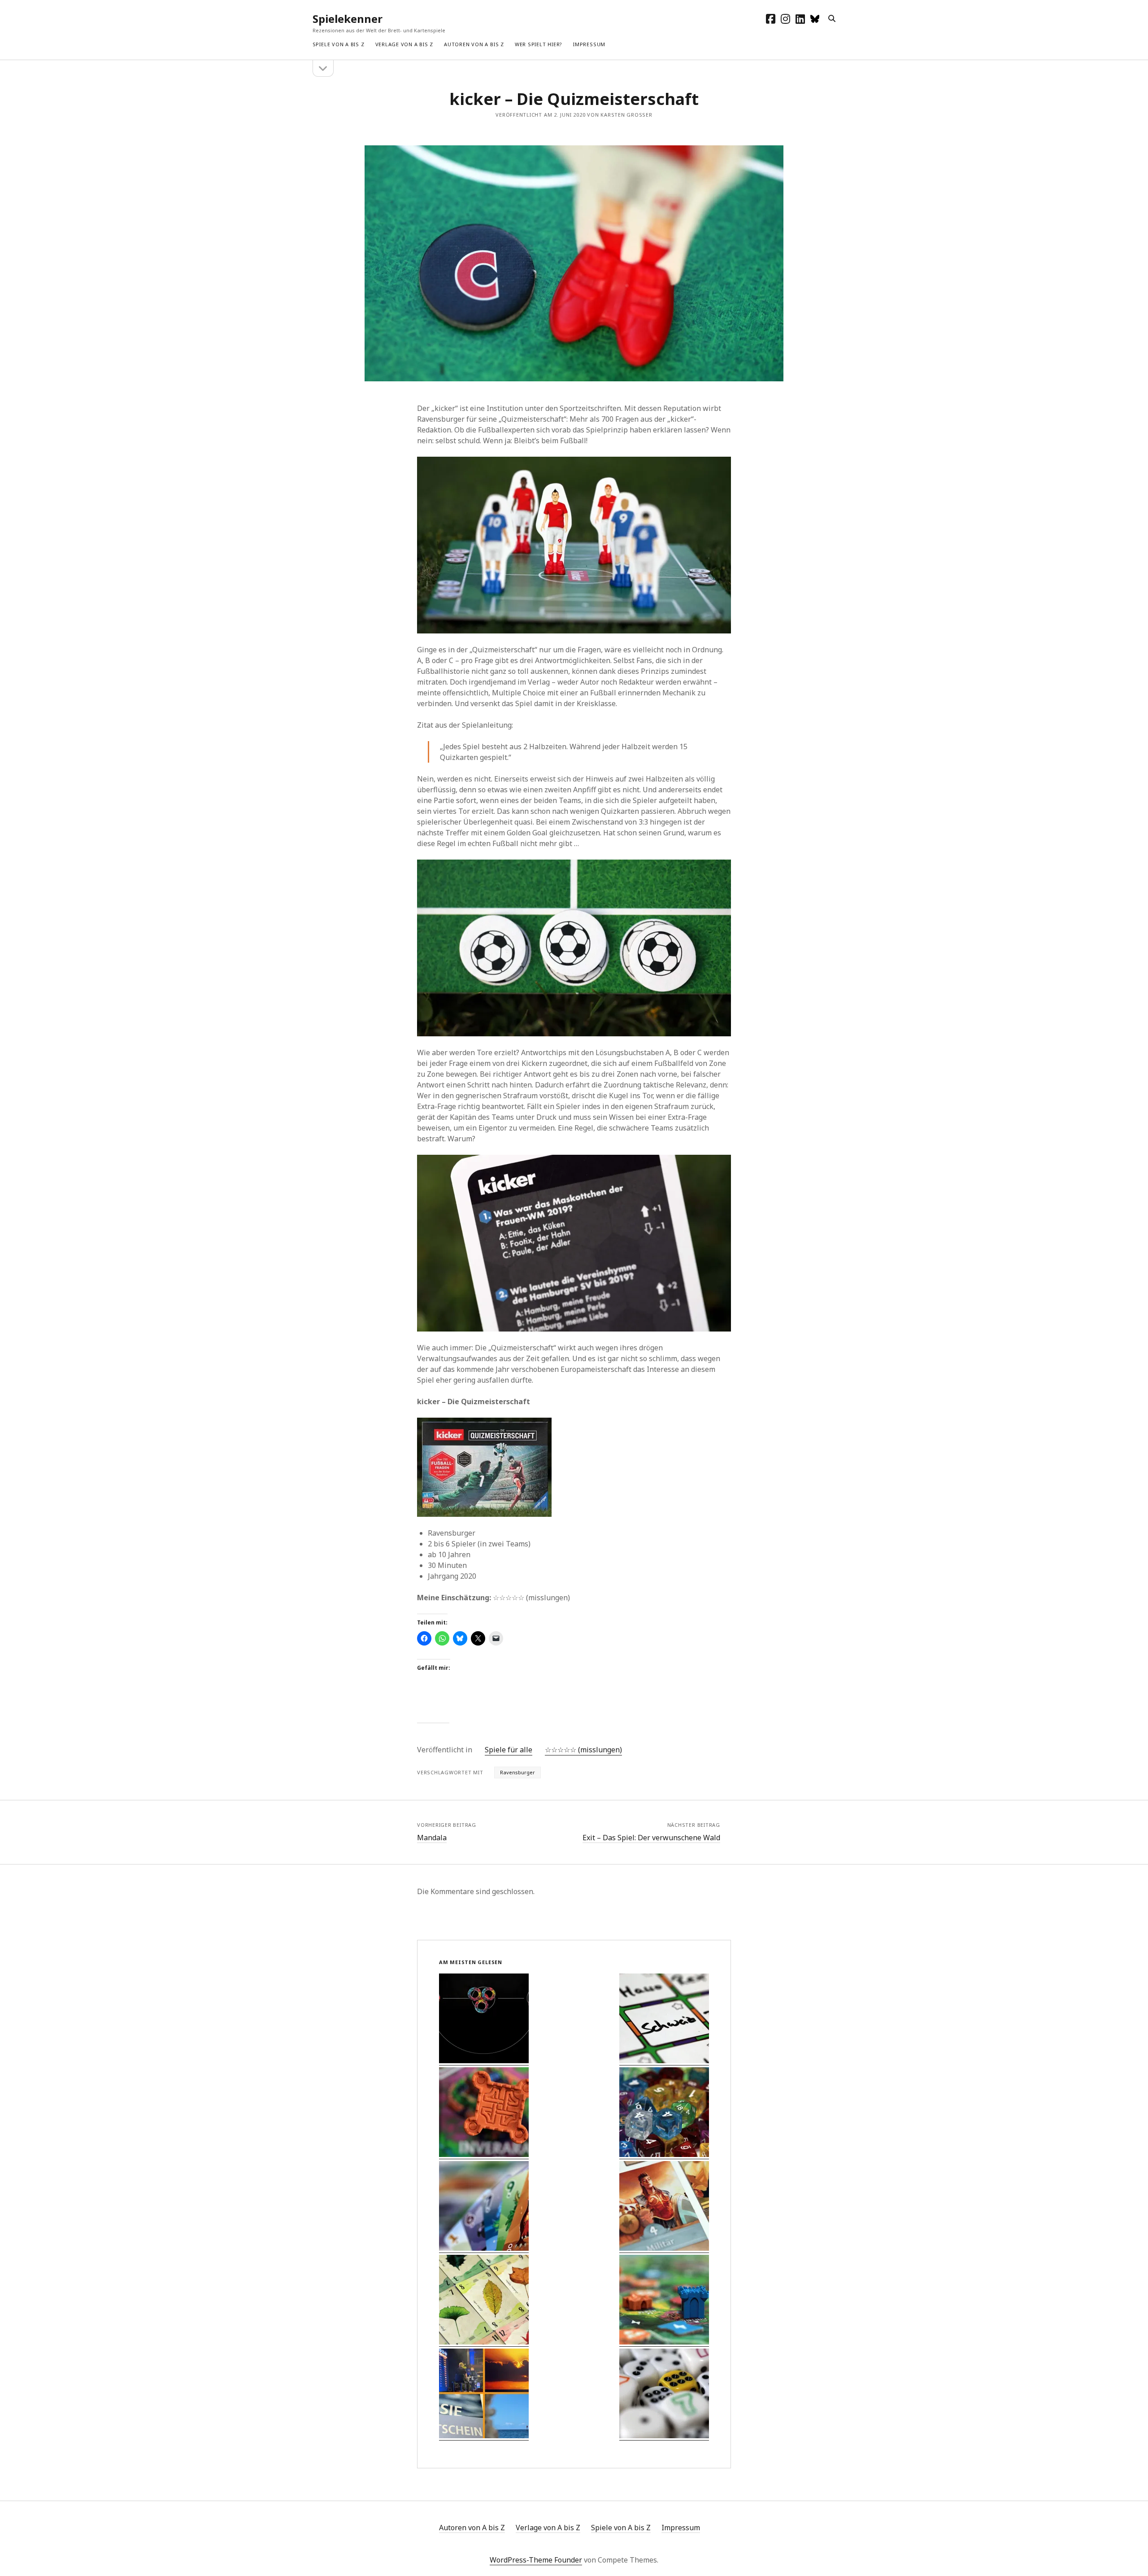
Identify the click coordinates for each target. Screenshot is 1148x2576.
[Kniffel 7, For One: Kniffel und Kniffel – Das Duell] (664, 2395)
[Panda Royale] (664, 2113)
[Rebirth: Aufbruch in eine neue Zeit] (484, 2113)
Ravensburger (517, 1772)
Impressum (589, 44)
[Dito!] (664, 2019)
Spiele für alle (509, 1750)
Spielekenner (348, 19)
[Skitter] (484, 2019)
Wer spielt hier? (539, 44)
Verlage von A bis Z (404, 44)
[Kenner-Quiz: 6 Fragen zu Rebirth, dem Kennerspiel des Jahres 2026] (664, 2301)
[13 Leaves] (484, 2301)
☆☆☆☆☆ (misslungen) (583, 1750)
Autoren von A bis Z (474, 44)
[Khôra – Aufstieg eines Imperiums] (664, 2207)
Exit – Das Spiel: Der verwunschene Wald (651, 1838)
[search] (832, 19)
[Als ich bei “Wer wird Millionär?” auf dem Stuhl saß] (484, 2395)
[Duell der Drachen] (484, 2207)
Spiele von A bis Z (339, 44)
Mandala (432, 1838)
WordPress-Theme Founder (536, 2560)
